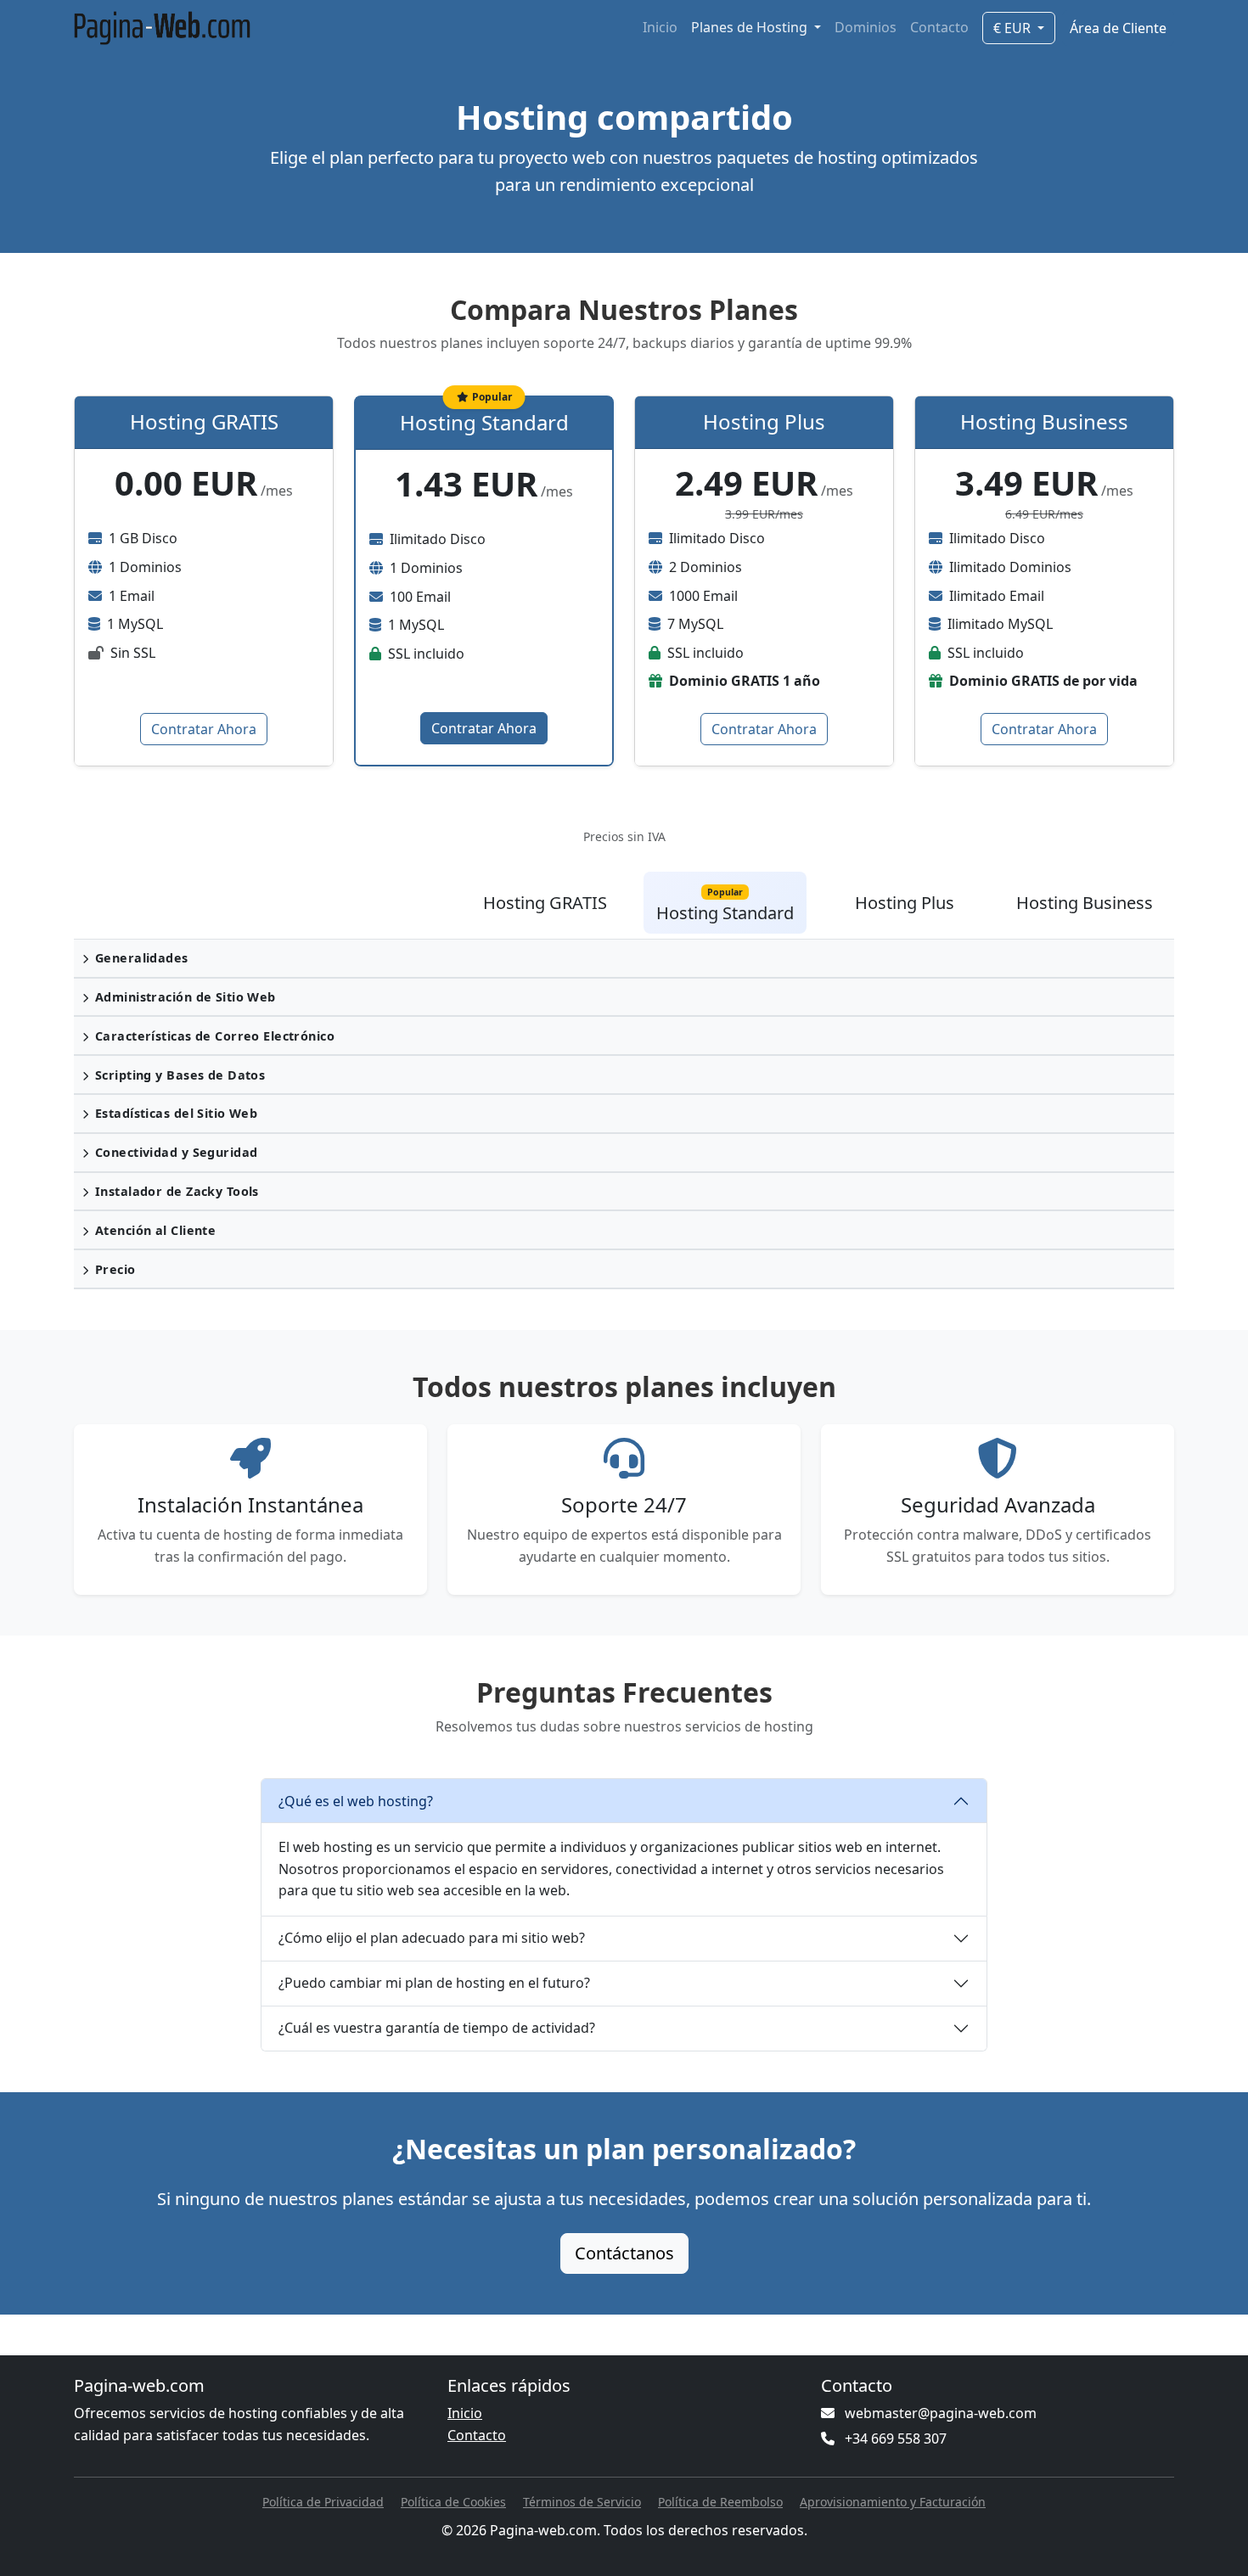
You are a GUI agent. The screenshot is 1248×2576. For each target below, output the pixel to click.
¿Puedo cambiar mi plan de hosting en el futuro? (434, 1983)
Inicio (660, 27)
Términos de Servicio (582, 2502)
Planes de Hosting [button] (751, 27)
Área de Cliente (1118, 28)
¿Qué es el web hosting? (356, 1801)
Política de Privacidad (323, 2502)
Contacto (939, 27)
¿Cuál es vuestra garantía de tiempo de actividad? (437, 2028)
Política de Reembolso (720, 2502)
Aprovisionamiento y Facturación (893, 2502)
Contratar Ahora (204, 729)
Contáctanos (624, 2253)
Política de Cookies (453, 2502)
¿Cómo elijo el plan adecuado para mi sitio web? (432, 1938)
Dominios (866, 27)
